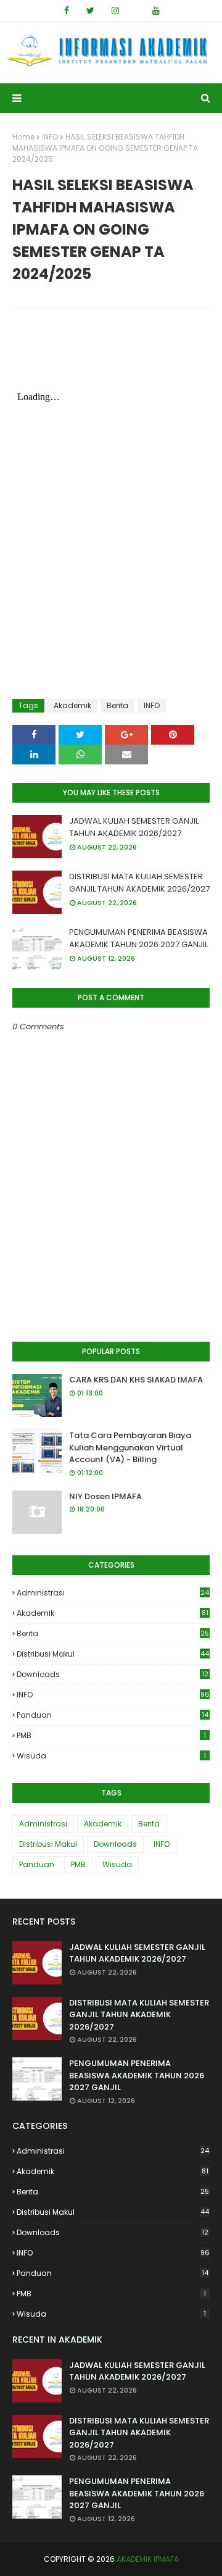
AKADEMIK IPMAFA (148, 2559)
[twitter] (90, 10)
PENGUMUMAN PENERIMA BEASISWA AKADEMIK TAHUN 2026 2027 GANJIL (138, 938)
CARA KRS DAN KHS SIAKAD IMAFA (136, 1380)
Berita (117, 705)
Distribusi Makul (113, 1654)
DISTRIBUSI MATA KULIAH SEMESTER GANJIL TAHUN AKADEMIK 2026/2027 (139, 883)
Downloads (113, 1674)
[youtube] (156, 10)
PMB (111, 1735)
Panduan (113, 1715)
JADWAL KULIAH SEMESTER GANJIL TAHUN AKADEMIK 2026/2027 (134, 827)
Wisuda (111, 1756)
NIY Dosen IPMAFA (105, 1496)
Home (23, 137)
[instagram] (115, 10)
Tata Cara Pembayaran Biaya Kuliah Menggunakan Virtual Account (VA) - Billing (130, 1447)
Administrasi (113, 1593)
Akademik (72, 705)
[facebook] (67, 10)
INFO (50, 137)
